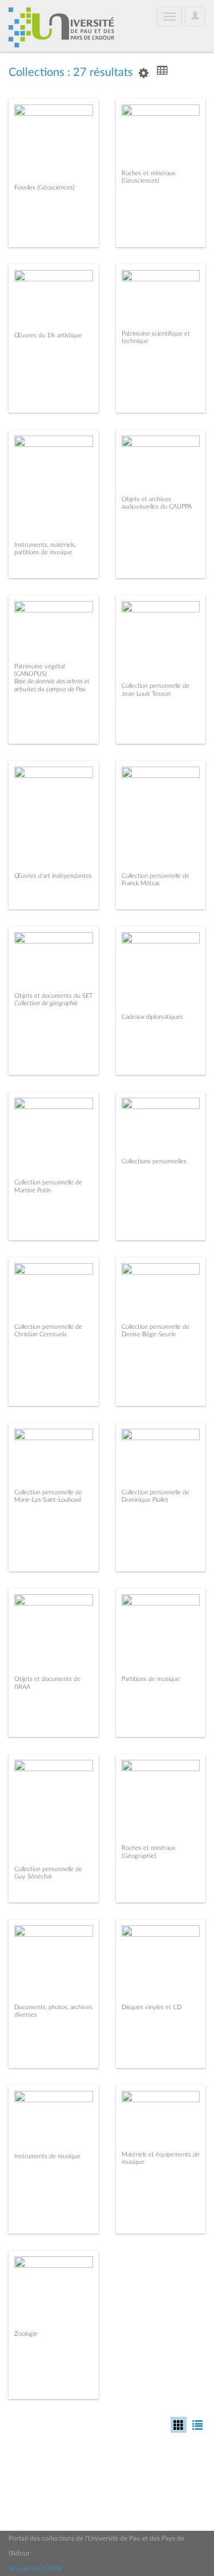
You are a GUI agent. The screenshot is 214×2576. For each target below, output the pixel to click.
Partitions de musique (151, 1679)
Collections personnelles (154, 1161)
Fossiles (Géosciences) (45, 188)
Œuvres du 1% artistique (48, 335)
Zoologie (26, 2334)
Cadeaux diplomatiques (152, 1017)
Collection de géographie (46, 1003)
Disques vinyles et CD (152, 2007)
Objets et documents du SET (53, 996)
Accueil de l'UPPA (35, 2569)
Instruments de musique (47, 2156)
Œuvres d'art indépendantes (53, 876)
